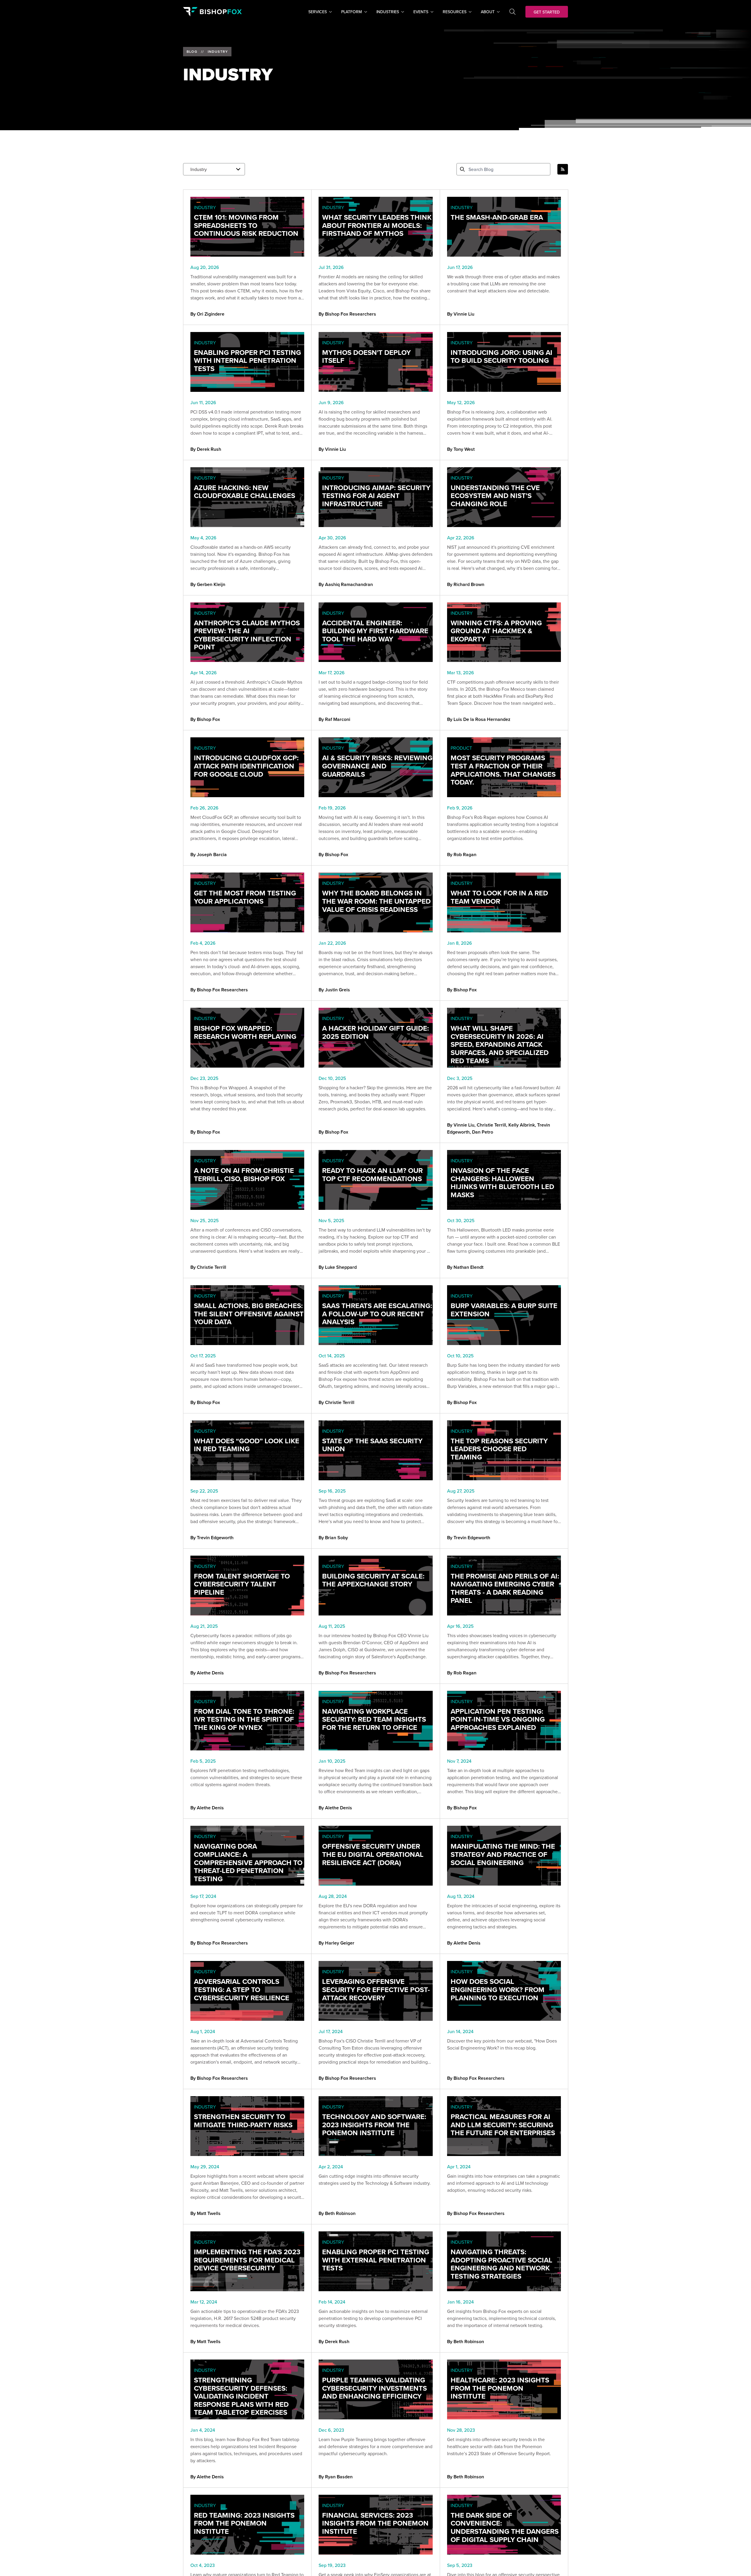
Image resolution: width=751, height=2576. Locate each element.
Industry (218, 52)
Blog (192, 52)
